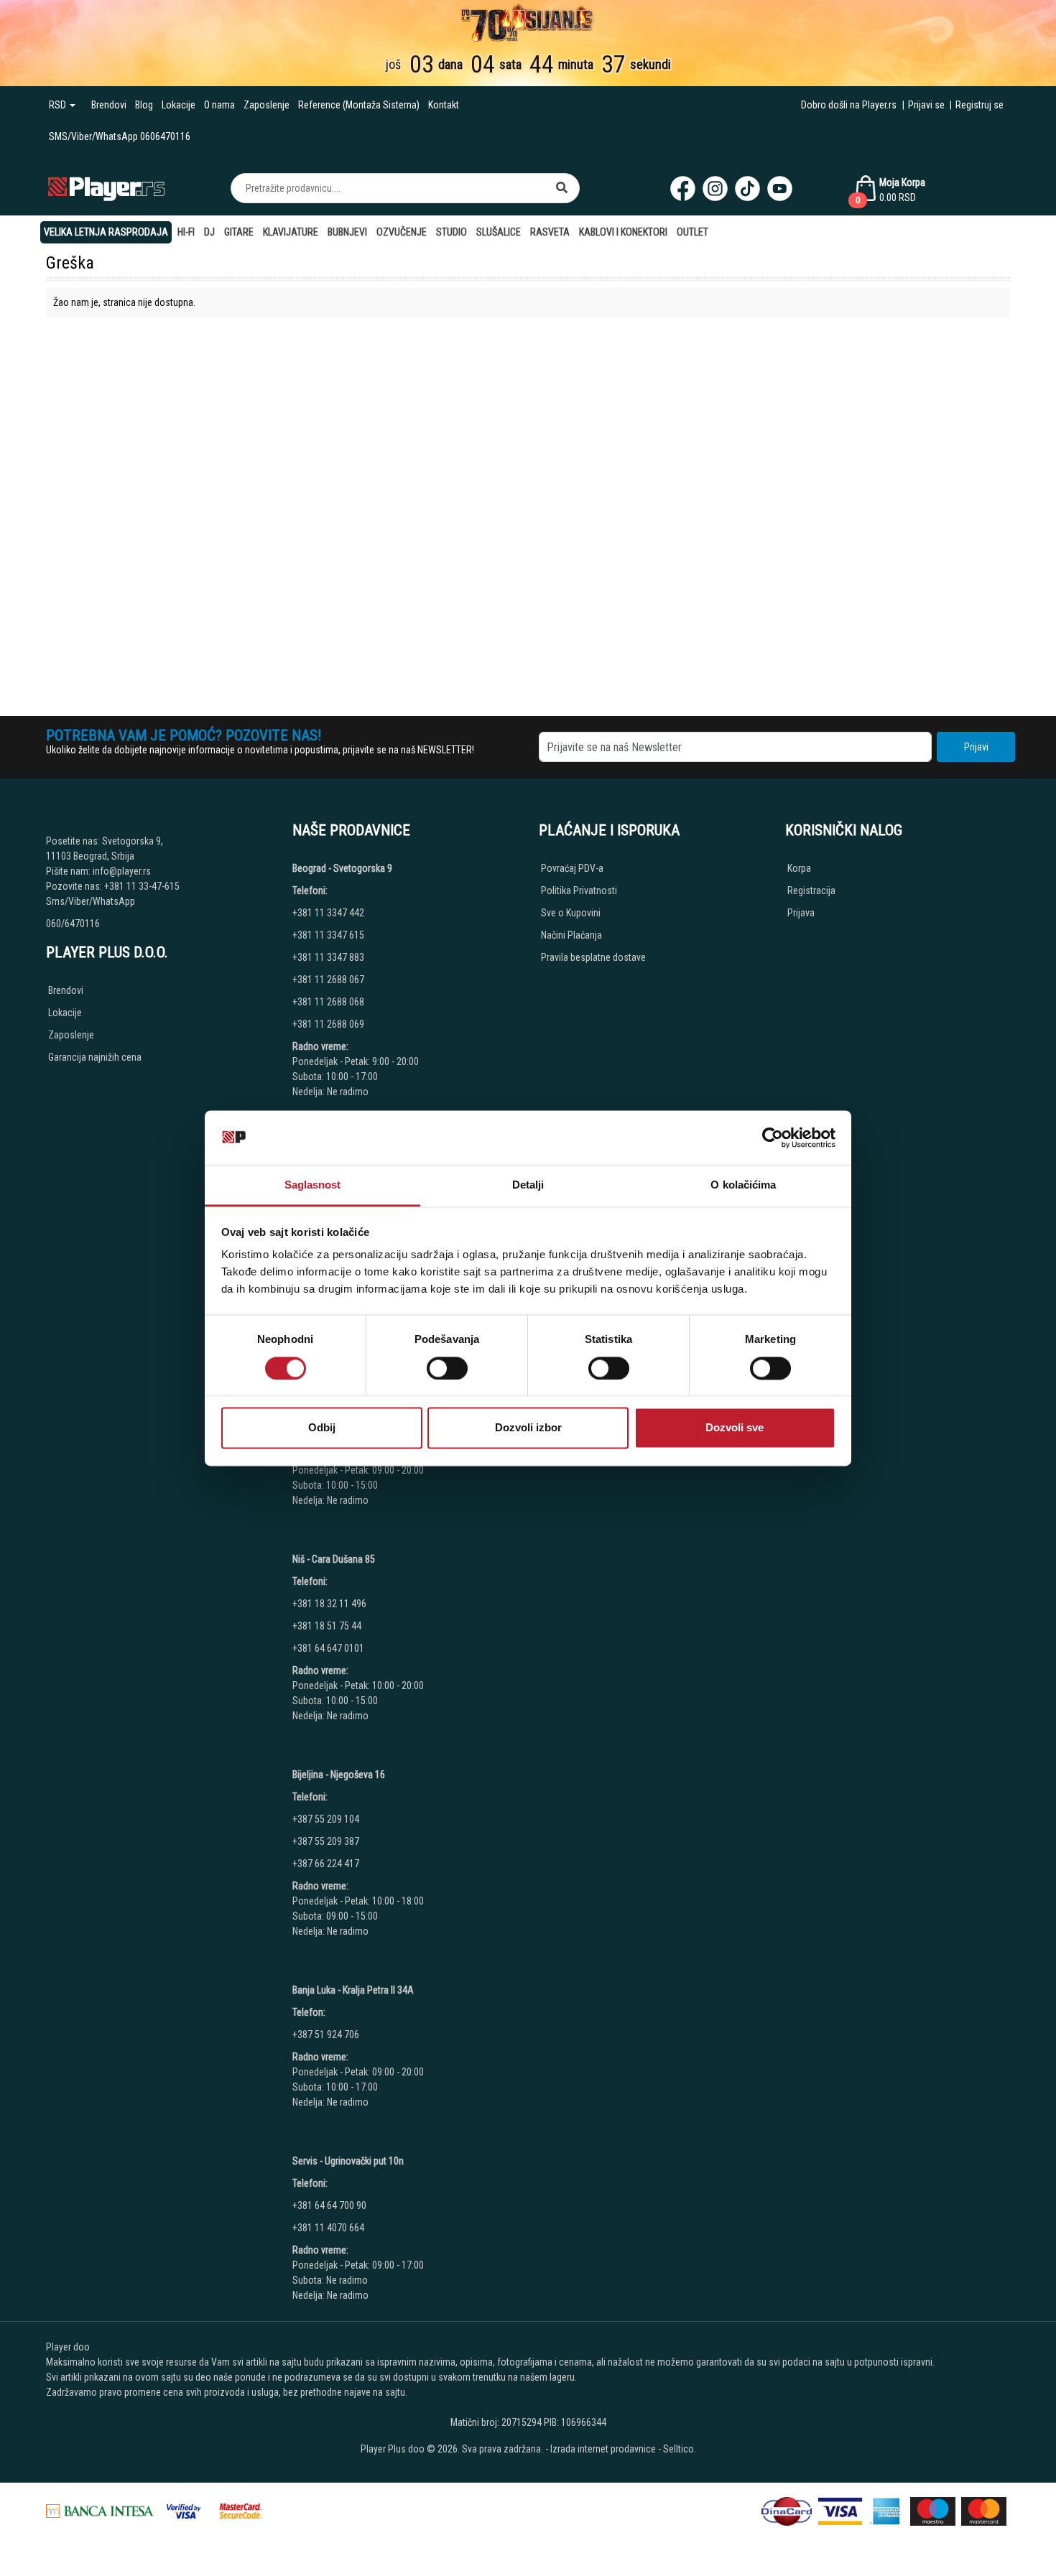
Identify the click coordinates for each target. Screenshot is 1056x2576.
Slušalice (499, 232)
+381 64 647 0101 (328, 1648)
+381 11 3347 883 (328, 957)
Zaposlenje (267, 105)
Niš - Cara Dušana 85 (334, 1559)
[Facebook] (683, 189)
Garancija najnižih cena (95, 1057)
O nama (219, 105)
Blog (144, 105)
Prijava (801, 913)
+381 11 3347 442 (328, 913)
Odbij (322, 1428)
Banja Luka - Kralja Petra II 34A (353, 1990)
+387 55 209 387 (326, 1841)
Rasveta (550, 232)
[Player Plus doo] (107, 188)
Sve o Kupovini (571, 913)
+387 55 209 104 (326, 1819)
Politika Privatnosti (579, 891)
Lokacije (179, 105)
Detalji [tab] (528, 1185)
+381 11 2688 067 (328, 980)
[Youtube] (780, 189)
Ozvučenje (402, 232)
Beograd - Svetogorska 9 (342, 868)
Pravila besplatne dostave (593, 957)
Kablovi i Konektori (623, 232)
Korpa (799, 868)
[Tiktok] (747, 189)
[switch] (447, 1368)
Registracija (811, 891)
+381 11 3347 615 (328, 935)
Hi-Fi (186, 232)
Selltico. (680, 2449)
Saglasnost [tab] (313, 1185)
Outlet (693, 232)
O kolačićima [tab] (743, 1185)
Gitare (239, 232)
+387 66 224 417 (326, 1864)
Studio (451, 232)
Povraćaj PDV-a (572, 868)
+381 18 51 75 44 (327, 1626)
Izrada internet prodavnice (603, 2449)
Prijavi (976, 747)
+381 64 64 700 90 (329, 2205)
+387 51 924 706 (326, 2035)
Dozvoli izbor (528, 1428)
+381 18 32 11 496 (329, 1604)
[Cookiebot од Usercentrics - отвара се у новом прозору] (773, 1138)
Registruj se (979, 105)
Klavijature (291, 232)
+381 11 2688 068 (328, 1002)
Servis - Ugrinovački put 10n (348, 2161)
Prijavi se (926, 105)
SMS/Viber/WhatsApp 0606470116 (120, 136)
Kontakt (444, 105)
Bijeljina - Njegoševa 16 (339, 1775)
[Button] (562, 188)
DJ (209, 232)
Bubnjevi (347, 232)
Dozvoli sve (735, 1428)
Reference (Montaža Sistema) (359, 105)
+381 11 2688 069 (328, 1024)
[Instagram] (715, 189)
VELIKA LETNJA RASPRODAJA (106, 232)
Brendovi (109, 105)
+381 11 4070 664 (328, 2228)
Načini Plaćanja (571, 935)
